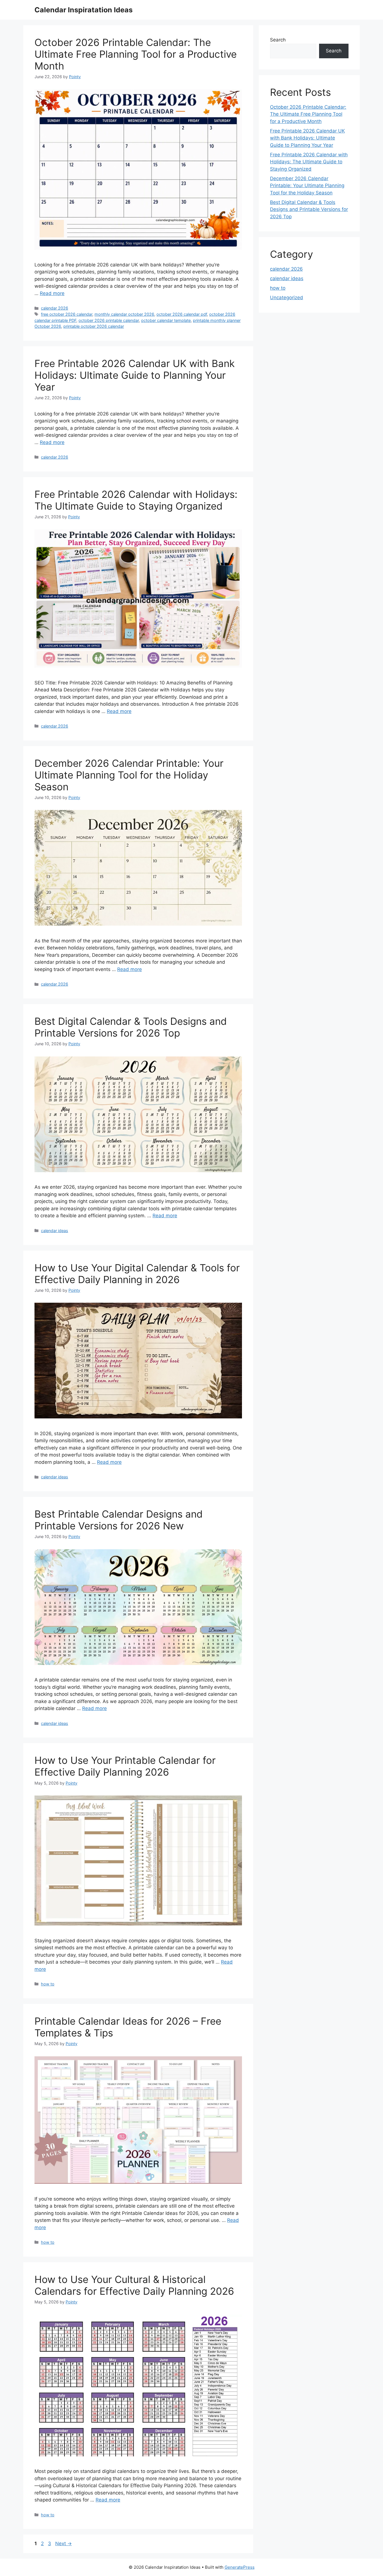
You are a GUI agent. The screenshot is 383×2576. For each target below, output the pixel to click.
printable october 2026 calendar (94, 326)
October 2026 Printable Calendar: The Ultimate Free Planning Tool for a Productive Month (136, 54)
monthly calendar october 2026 (124, 314)
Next (64, 2544)
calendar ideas (55, 1231)
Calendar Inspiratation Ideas (84, 10)
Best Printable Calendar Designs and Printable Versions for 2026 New (119, 1520)
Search (278, 40)
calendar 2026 (55, 308)
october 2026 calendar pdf (182, 314)
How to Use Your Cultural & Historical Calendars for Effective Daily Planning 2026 (134, 2285)
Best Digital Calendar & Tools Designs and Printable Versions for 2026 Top (131, 1027)
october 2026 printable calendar (109, 320)
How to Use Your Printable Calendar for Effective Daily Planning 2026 (125, 1766)
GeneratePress (240, 2567)
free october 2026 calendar (67, 314)
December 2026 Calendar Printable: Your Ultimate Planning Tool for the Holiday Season (129, 775)
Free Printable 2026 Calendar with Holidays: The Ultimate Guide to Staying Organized (136, 500)
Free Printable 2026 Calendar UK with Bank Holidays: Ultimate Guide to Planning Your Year (135, 375)
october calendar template (166, 320)
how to (48, 1984)
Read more (52, 293)
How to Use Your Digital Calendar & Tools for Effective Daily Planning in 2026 (137, 1274)
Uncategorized (287, 298)
